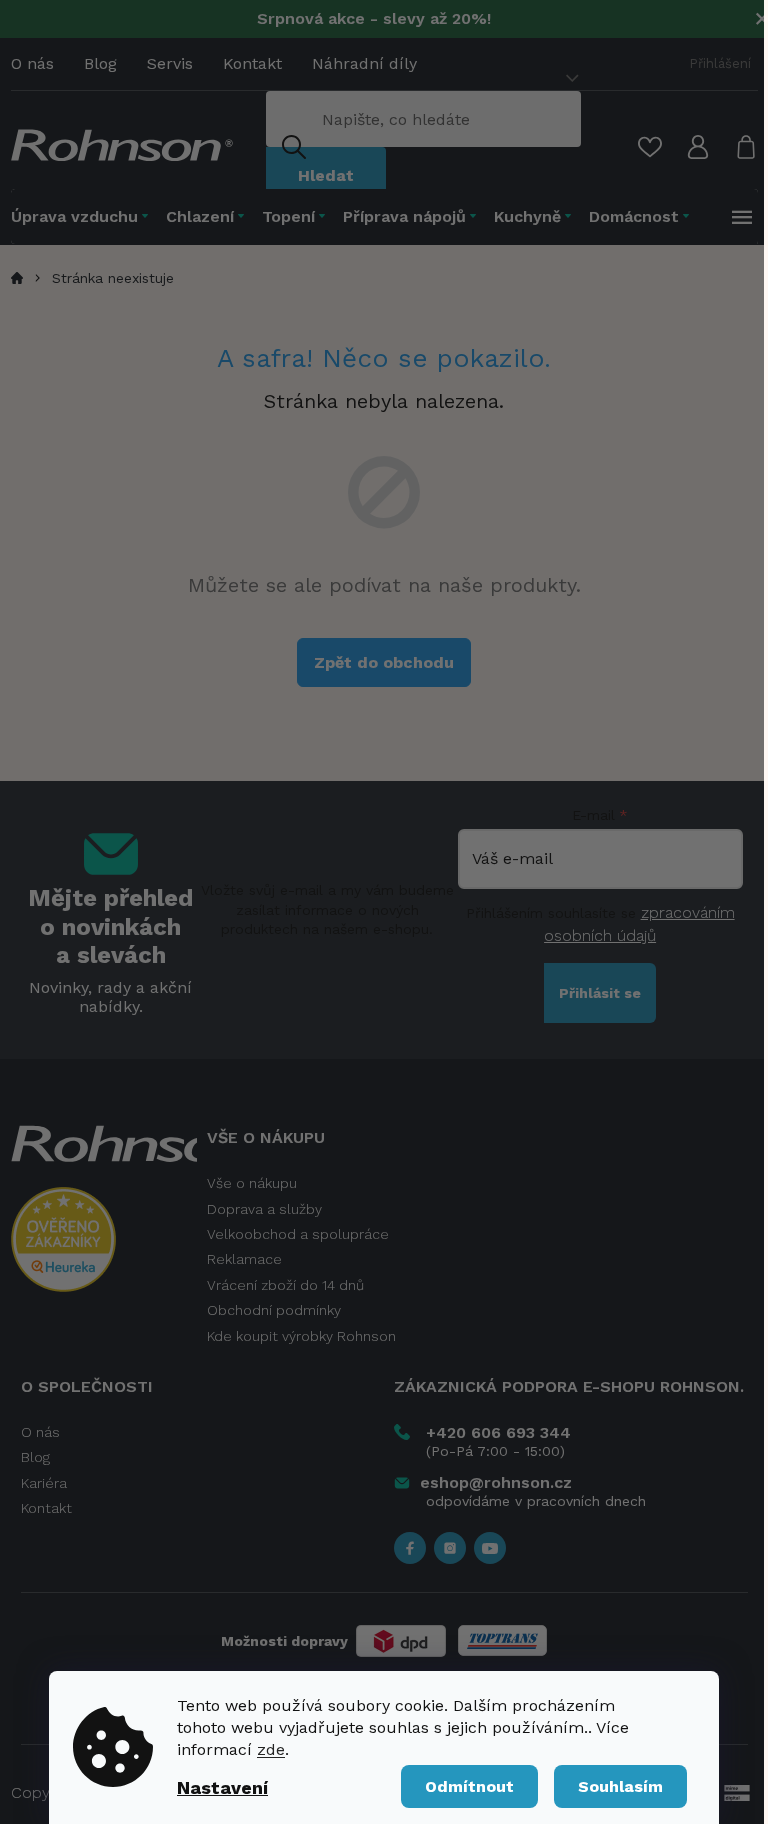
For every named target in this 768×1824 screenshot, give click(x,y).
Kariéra (44, 1483)
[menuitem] (84, 216)
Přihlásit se (600, 993)
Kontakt (252, 63)
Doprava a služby (264, 1209)
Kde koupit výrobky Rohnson (301, 1336)
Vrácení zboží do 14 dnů (285, 1285)
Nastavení (222, 1787)
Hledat (326, 175)
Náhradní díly (364, 63)
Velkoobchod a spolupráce (298, 1234)
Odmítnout (469, 1786)
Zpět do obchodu (384, 662)
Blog (100, 63)
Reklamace (244, 1259)
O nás (32, 63)
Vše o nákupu (252, 1183)
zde (271, 1749)
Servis (170, 63)
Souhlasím (620, 1786)
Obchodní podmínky (274, 1310)
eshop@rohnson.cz (496, 1482)
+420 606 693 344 (498, 1432)
